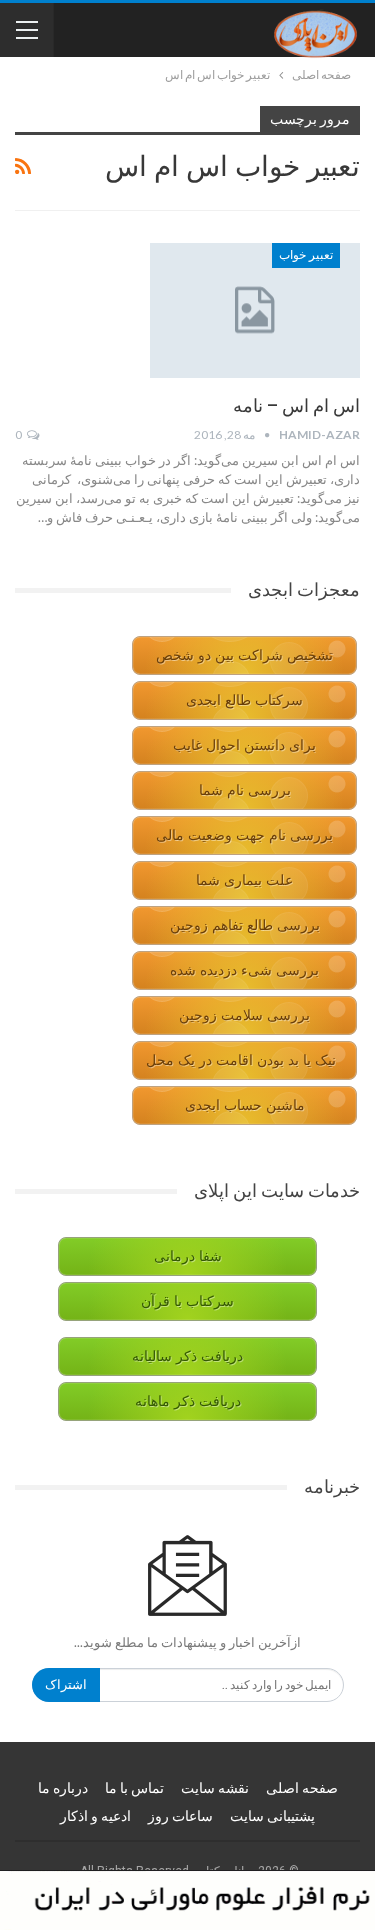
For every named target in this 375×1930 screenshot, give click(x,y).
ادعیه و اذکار (95, 1816)
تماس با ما (134, 1788)
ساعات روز (180, 1816)
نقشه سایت (215, 1788)
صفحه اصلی (302, 1788)
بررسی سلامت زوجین (244, 1015)
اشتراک (66, 1684)
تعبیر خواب (306, 255)
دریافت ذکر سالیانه (187, 1356)
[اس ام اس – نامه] (255, 310)
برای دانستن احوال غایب (244, 745)
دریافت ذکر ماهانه (188, 1401)
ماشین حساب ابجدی (245, 1105)
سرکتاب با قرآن (187, 1301)
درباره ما (63, 1788)
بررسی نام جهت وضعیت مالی (244, 835)
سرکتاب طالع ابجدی (244, 700)
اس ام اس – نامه (296, 405)
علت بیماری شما (244, 880)
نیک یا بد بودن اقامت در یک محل (241, 1060)
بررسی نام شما (245, 790)
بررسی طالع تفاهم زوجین (245, 925)
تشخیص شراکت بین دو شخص (244, 655)
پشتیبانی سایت (272, 1816)
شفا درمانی (188, 1256)
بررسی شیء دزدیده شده (244, 970)
